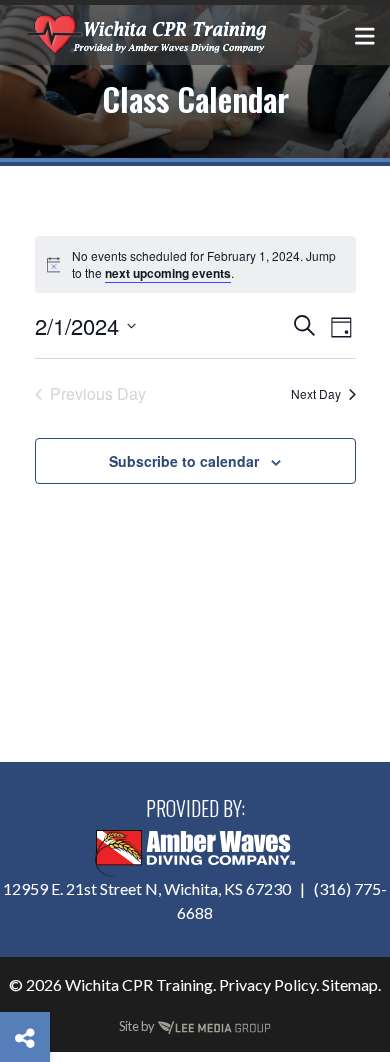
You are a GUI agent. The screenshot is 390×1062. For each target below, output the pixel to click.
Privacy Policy (267, 984)
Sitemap (350, 984)
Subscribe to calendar (184, 461)
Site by (138, 1026)
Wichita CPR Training (139, 984)
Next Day (316, 393)
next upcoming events (168, 273)
